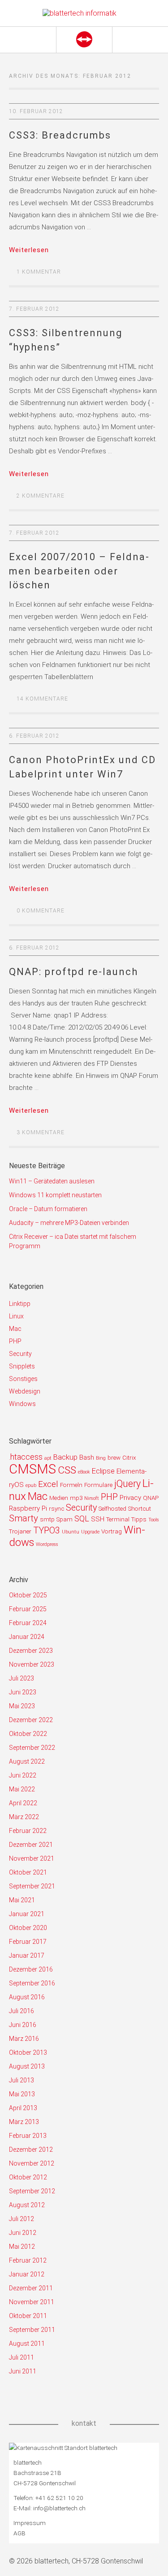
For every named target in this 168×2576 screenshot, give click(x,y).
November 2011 (32, 2302)
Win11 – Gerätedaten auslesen (52, 1181)
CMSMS (32, 1469)
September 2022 (32, 1748)
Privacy (130, 1498)
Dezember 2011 (31, 2288)
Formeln (71, 1485)
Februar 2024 (28, 1623)
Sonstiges (23, 1379)
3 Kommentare (41, 1132)
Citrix (129, 1458)
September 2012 (32, 2191)
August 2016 (27, 1997)
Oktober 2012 (28, 2177)
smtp (47, 1519)
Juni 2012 (23, 2233)
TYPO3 (47, 1531)
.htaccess (26, 1457)
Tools (154, 1520)
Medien (59, 1498)
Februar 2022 (28, 1831)
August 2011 (27, 2344)
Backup (65, 1457)
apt (48, 1458)
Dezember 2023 (31, 1651)
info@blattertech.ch (59, 2508)
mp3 (76, 1498)
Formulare (98, 1485)
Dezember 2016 (31, 1969)
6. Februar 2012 (34, 736)
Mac (15, 1329)
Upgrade (90, 1532)
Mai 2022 (22, 1789)
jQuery (127, 1484)
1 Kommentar (39, 272)
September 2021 (32, 1886)
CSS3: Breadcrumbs (60, 135)
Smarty (24, 1518)
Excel (48, 1484)
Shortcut (140, 1509)
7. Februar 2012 (34, 309)
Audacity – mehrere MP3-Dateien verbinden (69, 1223)
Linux (16, 1316)
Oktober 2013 (28, 2052)
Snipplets (22, 1366)
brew (114, 1458)
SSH (98, 1519)
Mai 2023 (22, 1706)
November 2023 (32, 1664)
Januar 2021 (27, 1914)
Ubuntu (71, 1532)
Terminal (118, 1519)
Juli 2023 (22, 1678)
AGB (19, 2533)
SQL (82, 1518)
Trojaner (20, 1531)
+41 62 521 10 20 (59, 2498)
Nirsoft (92, 1498)
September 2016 (32, 1983)
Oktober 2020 (28, 1928)
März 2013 (24, 2122)
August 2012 (27, 2205)
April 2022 (23, 1803)
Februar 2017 (28, 1942)
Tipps (139, 1519)
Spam (65, 1519)
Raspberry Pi (28, 1508)
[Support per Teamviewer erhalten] (84, 40)
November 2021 (32, 1858)
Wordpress (47, 1544)
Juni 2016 (23, 2025)
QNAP (151, 1498)
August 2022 (27, 1761)
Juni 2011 (23, 2371)
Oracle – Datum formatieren (48, 1209)
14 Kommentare (42, 699)
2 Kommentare (41, 496)
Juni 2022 (23, 1775)
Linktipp (20, 1304)
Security (20, 1354)
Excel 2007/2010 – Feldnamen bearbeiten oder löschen (79, 571)
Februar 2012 (28, 2260)
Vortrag (112, 1531)
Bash (87, 1457)
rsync (56, 1509)
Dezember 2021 (31, 1845)
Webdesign (25, 1391)
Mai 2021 (22, 1900)
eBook (84, 1472)
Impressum (30, 2523)
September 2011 (32, 2330)
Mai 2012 (22, 2247)
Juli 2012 (22, 2219)
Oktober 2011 (28, 2316)
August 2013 (27, 2066)
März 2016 (24, 2039)
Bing (101, 1458)
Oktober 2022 (28, 1734)
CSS (67, 1470)
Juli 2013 (22, 2080)
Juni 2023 (23, 1692)
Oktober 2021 (28, 1872)
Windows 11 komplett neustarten (55, 1195)
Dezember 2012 (31, 2149)
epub (31, 1485)
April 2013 (23, 2108)
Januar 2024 (27, 1637)
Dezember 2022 (31, 1720)
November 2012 (32, 2163)
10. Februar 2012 (36, 111)
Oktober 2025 (28, 1595)
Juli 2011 (22, 2357)
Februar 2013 (28, 2136)
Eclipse (103, 1471)
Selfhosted (112, 1509)
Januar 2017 (27, 1955)
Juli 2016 (22, 2011)
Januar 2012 (27, 2274)
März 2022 (24, 1817)
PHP (15, 1341)
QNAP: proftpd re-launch (73, 972)
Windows (22, 1404)
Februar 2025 (28, 1609)
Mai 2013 (22, 2094)
